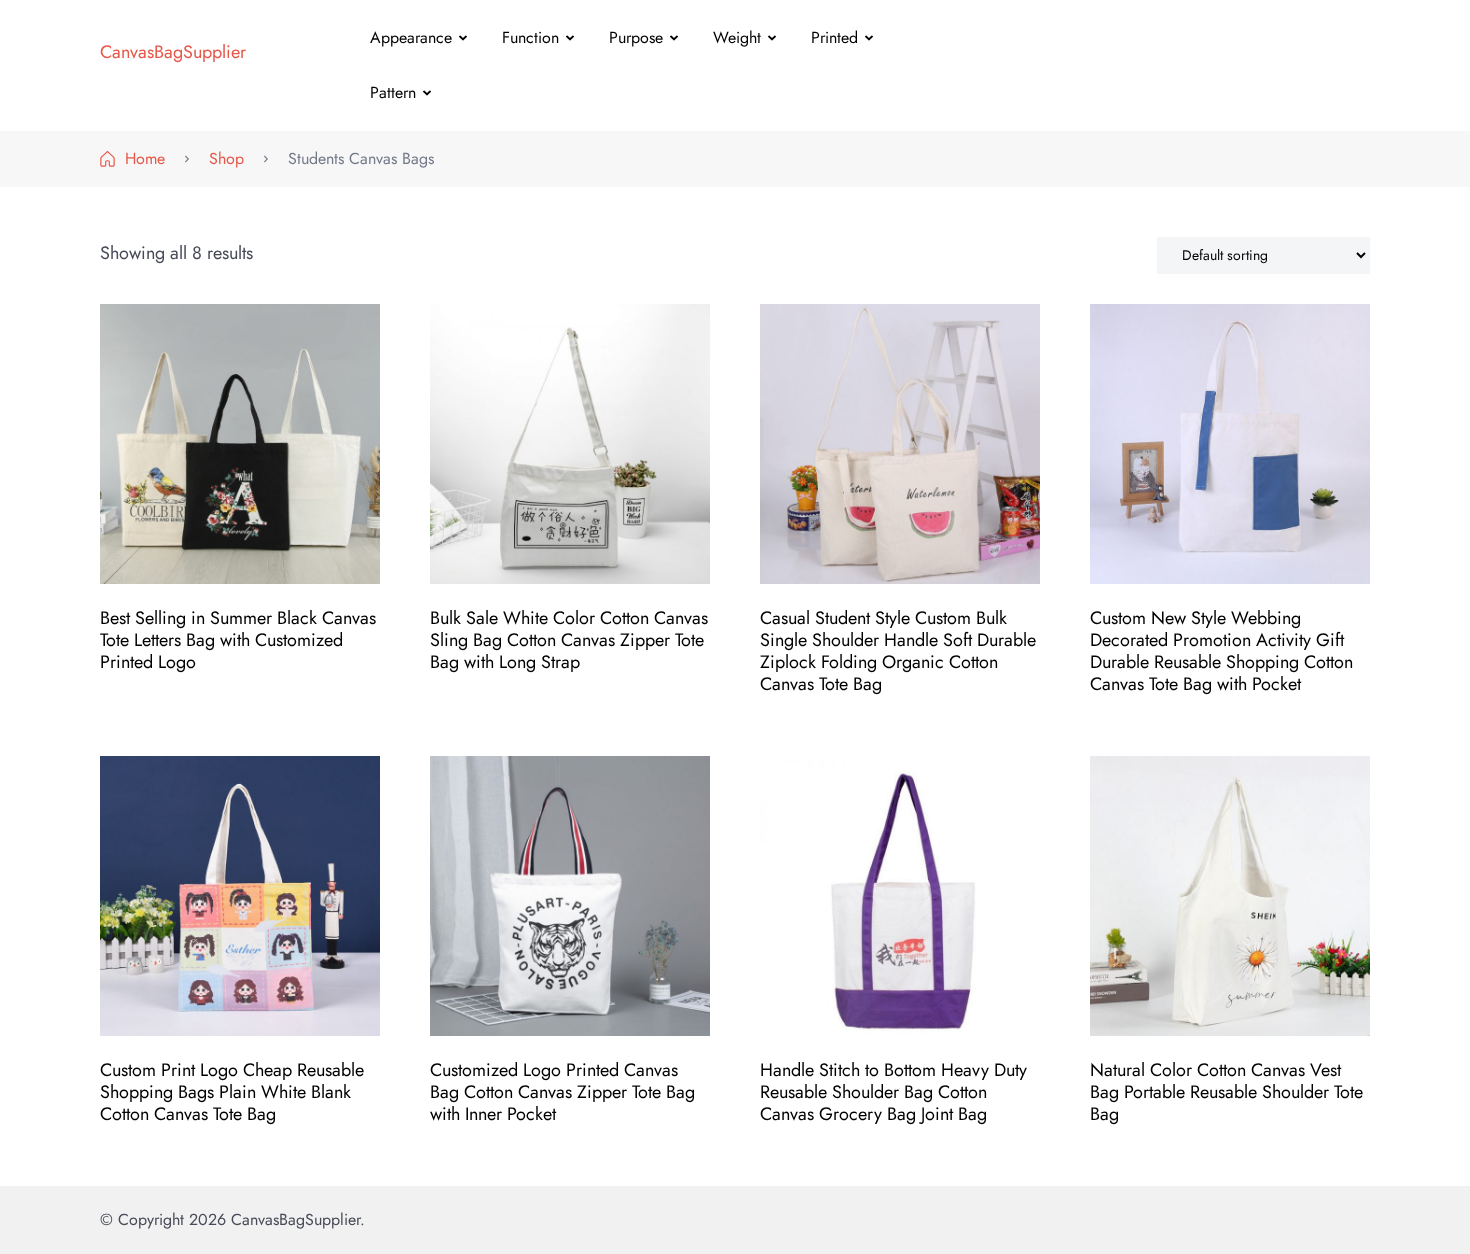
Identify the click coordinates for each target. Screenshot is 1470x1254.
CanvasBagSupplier (173, 52)
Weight (737, 37)
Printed (834, 37)
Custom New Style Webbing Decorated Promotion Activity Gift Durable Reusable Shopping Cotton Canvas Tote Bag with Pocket (1221, 651)
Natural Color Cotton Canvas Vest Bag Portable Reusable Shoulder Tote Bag (1226, 1092)
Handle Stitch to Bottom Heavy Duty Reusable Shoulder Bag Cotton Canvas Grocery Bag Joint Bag (893, 1092)
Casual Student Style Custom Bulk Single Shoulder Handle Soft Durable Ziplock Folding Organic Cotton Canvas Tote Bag (898, 651)
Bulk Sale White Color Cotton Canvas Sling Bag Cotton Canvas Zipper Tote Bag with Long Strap (569, 640)
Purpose (636, 37)
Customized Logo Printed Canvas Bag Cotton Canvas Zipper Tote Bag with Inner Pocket (562, 1092)
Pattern (393, 92)
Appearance (411, 37)
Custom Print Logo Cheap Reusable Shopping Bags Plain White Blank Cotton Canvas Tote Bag (232, 1092)
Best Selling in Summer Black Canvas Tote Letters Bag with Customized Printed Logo (238, 640)
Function (530, 37)
